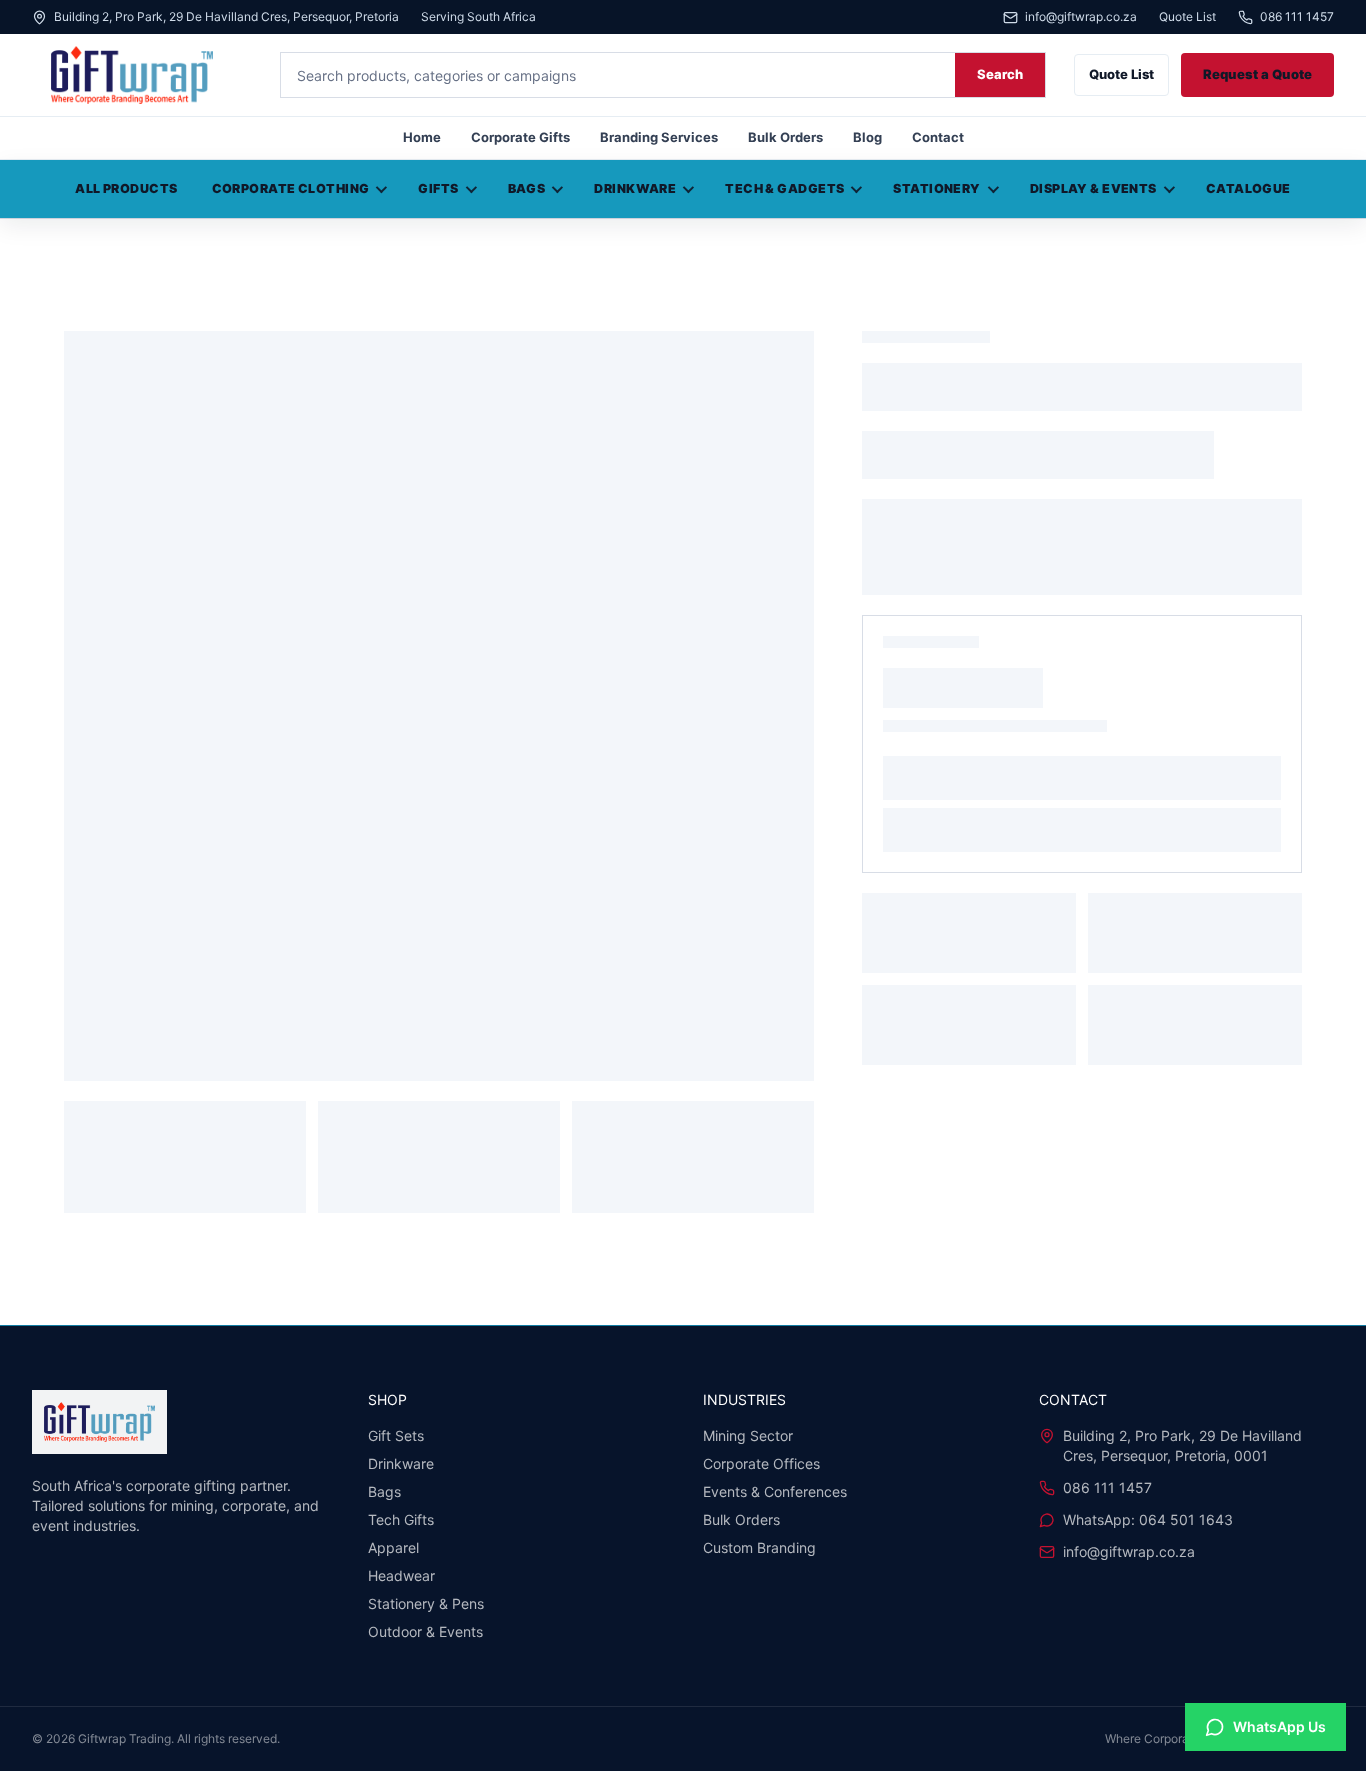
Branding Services (659, 137)
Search (1000, 74)
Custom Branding (759, 1547)
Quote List (1187, 17)
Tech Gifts (401, 1519)
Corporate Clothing (291, 188)
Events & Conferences (775, 1491)
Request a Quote (1257, 74)
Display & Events (1093, 188)
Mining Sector (748, 1435)
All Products (126, 188)
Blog (867, 137)
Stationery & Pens (426, 1603)
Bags (527, 188)
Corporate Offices (761, 1463)
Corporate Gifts (520, 137)
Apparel (393, 1547)
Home (422, 137)
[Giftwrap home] (142, 75)
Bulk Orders (785, 137)
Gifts (438, 188)
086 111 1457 (1297, 17)
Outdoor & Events (425, 1631)
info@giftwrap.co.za (1081, 17)
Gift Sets (396, 1435)
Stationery (936, 188)
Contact (938, 137)
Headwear (401, 1575)
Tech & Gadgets (784, 188)
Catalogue (1248, 188)
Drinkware (635, 188)
